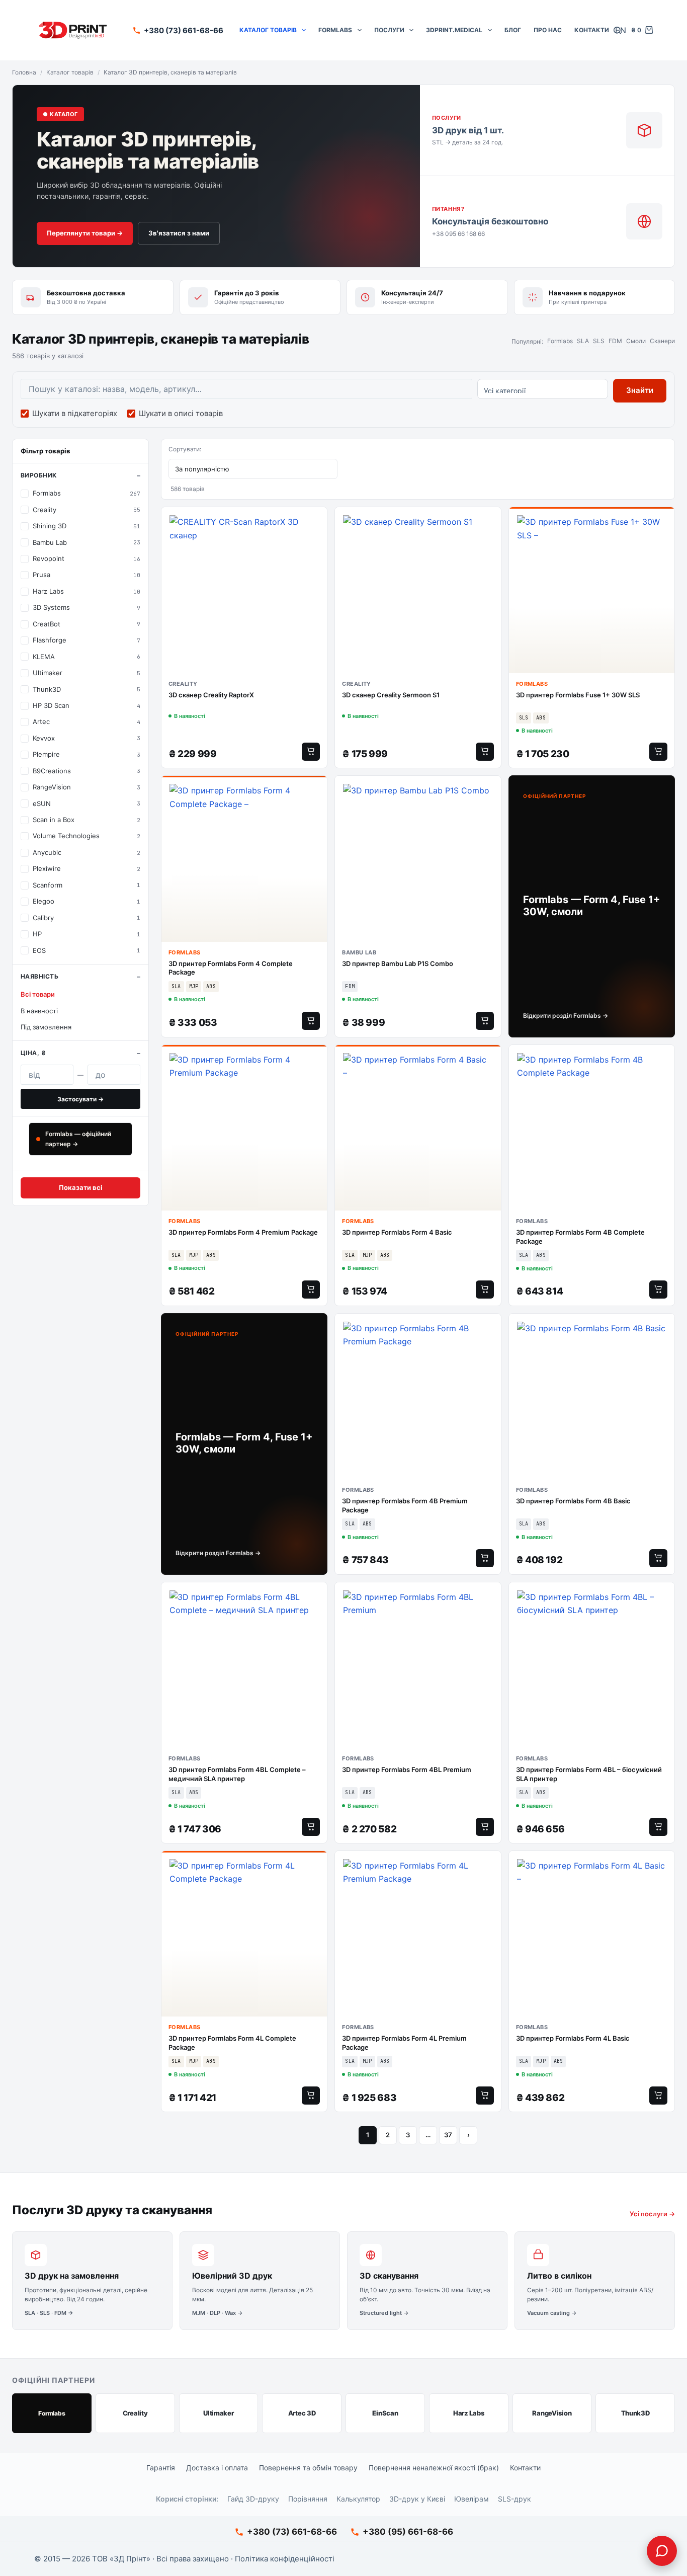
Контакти (592, 30)
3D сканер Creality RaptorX (211, 695)
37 (448, 2135)
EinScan (385, 2413)
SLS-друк (514, 2499)
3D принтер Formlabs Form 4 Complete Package (231, 968)
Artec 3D (302, 2413)
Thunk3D (635, 2413)
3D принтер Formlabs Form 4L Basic (573, 2038)
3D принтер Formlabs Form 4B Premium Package (405, 1505)
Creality (135, 2413)
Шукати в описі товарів (181, 413)
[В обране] (317, 520)
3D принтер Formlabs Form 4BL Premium (407, 1769)
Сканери (662, 341)
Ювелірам (471, 2499)
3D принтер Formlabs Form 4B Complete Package (580, 1237)
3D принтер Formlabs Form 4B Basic (573, 1501)
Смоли (636, 341)
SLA (583, 341)
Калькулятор (358, 2499)
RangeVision (552, 2413)
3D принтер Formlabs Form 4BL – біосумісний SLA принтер (589, 1774)
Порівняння (308, 2499)
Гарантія (161, 2468)
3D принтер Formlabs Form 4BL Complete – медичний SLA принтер (237, 1774)
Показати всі (81, 1187)
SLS (599, 341)
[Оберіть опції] (311, 1021)
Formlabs (335, 30)
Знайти (640, 390)
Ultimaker (219, 2413)
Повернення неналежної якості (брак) (434, 2468)
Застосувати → (80, 1099)
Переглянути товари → (85, 233)
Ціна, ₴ (33, 1053)
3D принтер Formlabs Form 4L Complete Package (232, 2043)
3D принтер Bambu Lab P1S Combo (398, 963)
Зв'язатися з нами (179, 233)
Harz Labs (469, 2413)
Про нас (548, 30)
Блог (513, 30)
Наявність (39, 976)
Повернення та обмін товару (308, 2468)
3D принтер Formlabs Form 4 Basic (397, 1232)
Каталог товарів (268, 30)
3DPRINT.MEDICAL (454, 30)
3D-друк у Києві (417, 2499)
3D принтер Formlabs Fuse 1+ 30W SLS (578, 695)
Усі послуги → (652, 2214)
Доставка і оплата (217, 2468)
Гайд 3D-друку (253, 2499)
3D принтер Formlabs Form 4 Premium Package (243, 1232)
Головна (24, 72)
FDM (615, 341)
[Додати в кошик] (311, 752)
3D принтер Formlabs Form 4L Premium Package (404, 2043)
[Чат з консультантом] (662, 2551)
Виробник (39, 475)
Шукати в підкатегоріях (75, 413)
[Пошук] (617, 30)
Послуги (389, 30)
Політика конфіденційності (285, 2559)
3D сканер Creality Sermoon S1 (391, 695)
